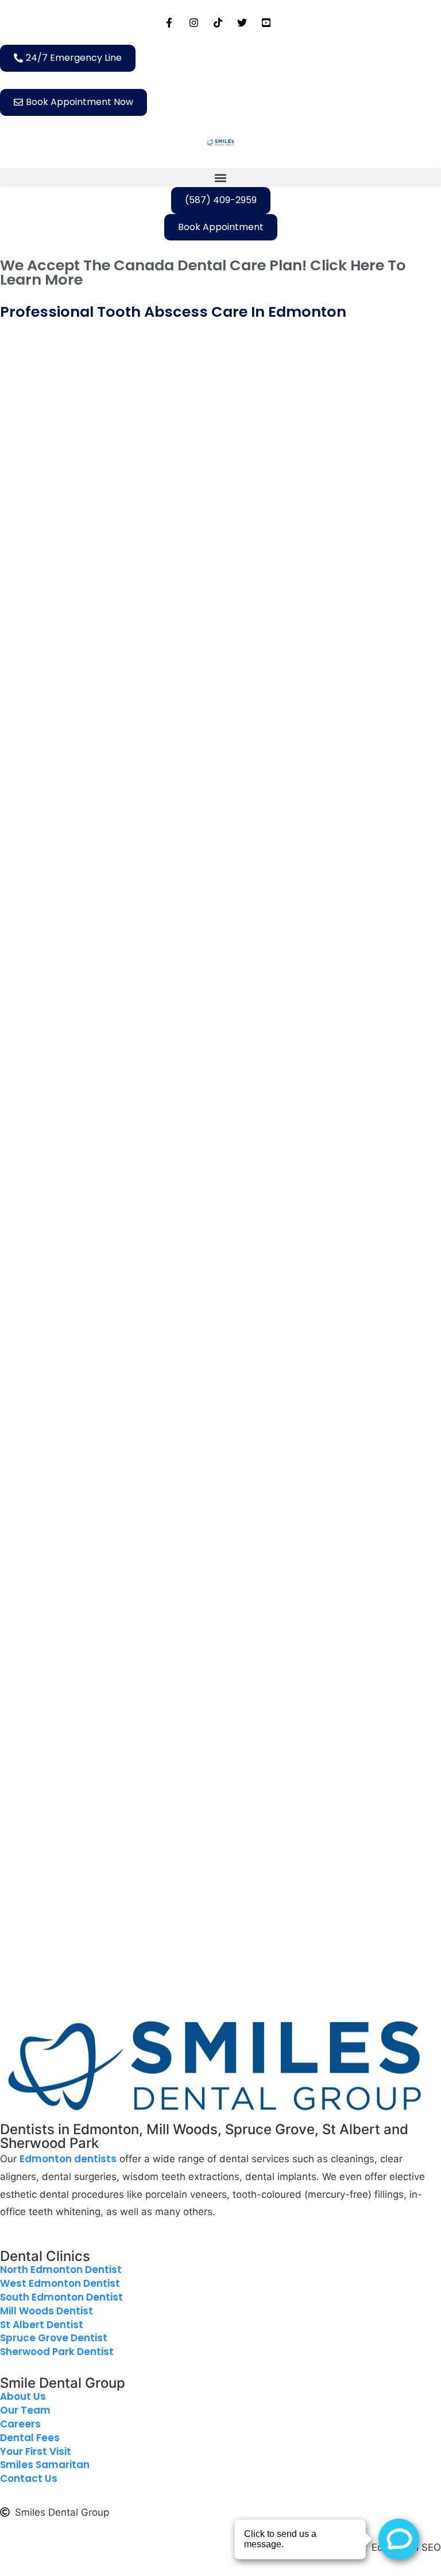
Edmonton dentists (68, 2159)
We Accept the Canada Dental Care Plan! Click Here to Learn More (203, 273)
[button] (220, 178)
